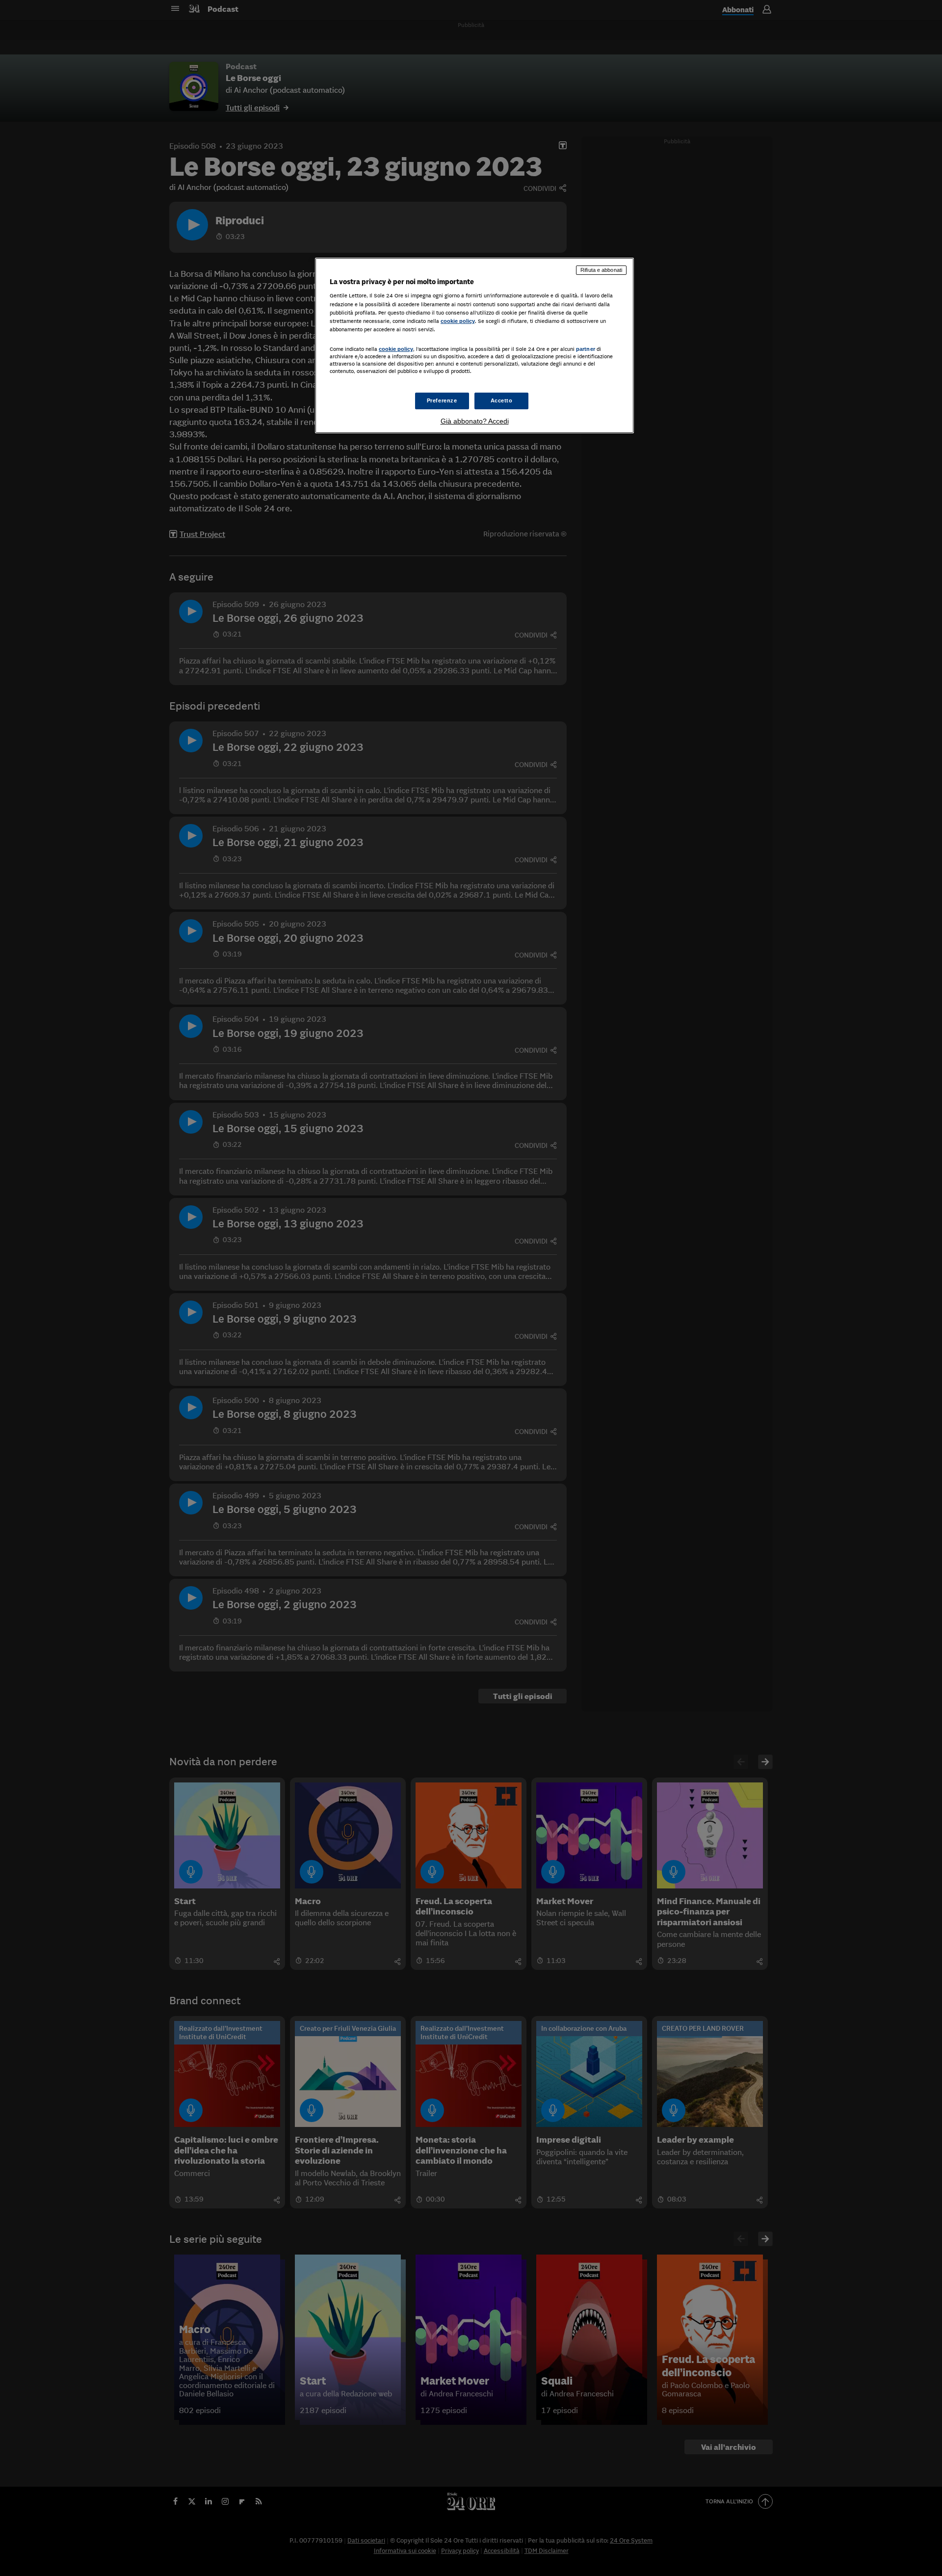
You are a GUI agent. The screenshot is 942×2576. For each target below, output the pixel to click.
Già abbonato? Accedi (475, 421)
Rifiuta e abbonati (601, 270)
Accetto (502, 400)
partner (586, 349)
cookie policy (458, 321)
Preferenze (442, 400)
